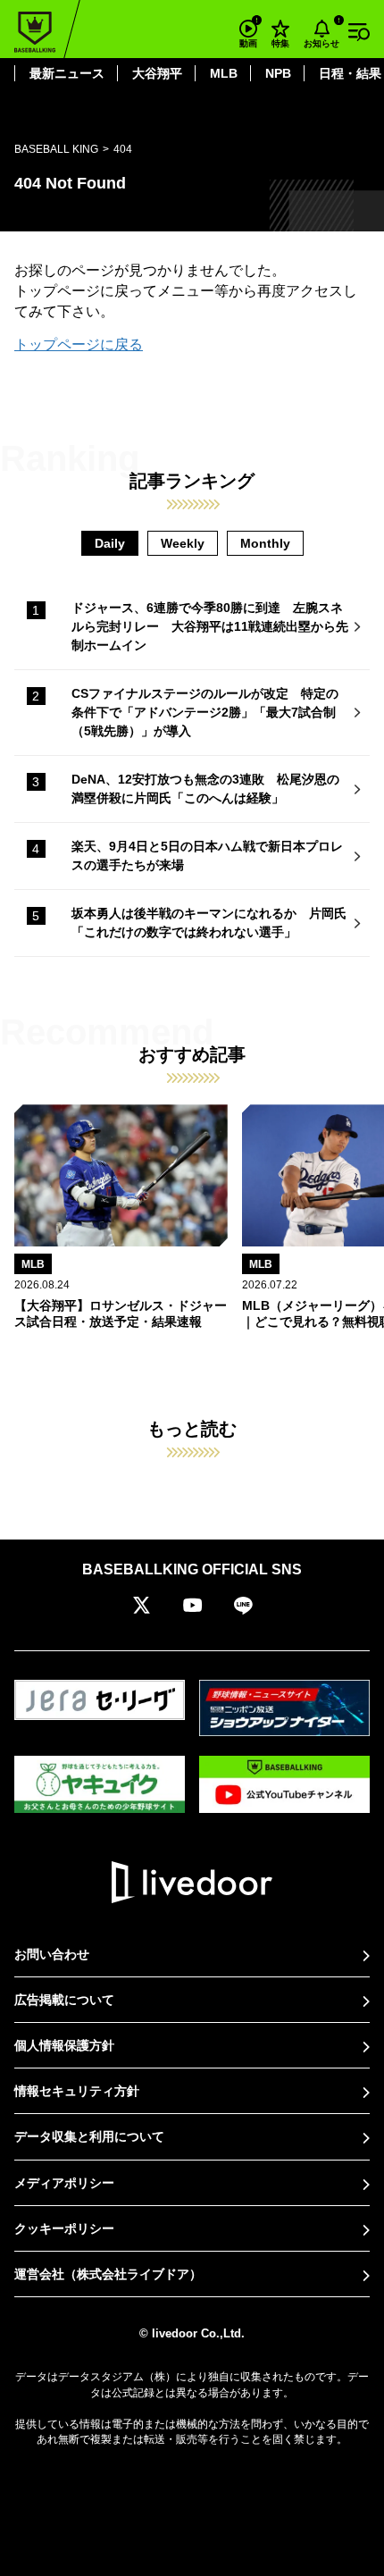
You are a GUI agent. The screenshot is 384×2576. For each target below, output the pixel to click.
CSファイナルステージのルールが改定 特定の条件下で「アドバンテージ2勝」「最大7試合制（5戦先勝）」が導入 (205, 712)
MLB (224, 73)
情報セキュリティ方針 (77, 2091)
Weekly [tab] (183, 543)
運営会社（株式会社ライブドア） (108, 2274)
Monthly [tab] (265, 543)
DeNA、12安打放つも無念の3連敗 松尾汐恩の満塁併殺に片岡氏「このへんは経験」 (205, 789)
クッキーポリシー (64, 2228)
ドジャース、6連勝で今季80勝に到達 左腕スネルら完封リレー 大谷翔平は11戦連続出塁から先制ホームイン (210, 626)
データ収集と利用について (89, 2136)
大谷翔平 (157, 73)
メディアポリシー (64, 2183)
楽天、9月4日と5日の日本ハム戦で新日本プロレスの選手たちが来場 (207, 856)
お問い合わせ (52, 1954)
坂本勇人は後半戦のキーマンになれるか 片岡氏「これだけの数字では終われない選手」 (209, 923)
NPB (278, 73)
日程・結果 (350, 73)
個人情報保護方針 (64, 2045)
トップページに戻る (79, 344)
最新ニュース (67, 73)
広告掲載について (64, 2000)
